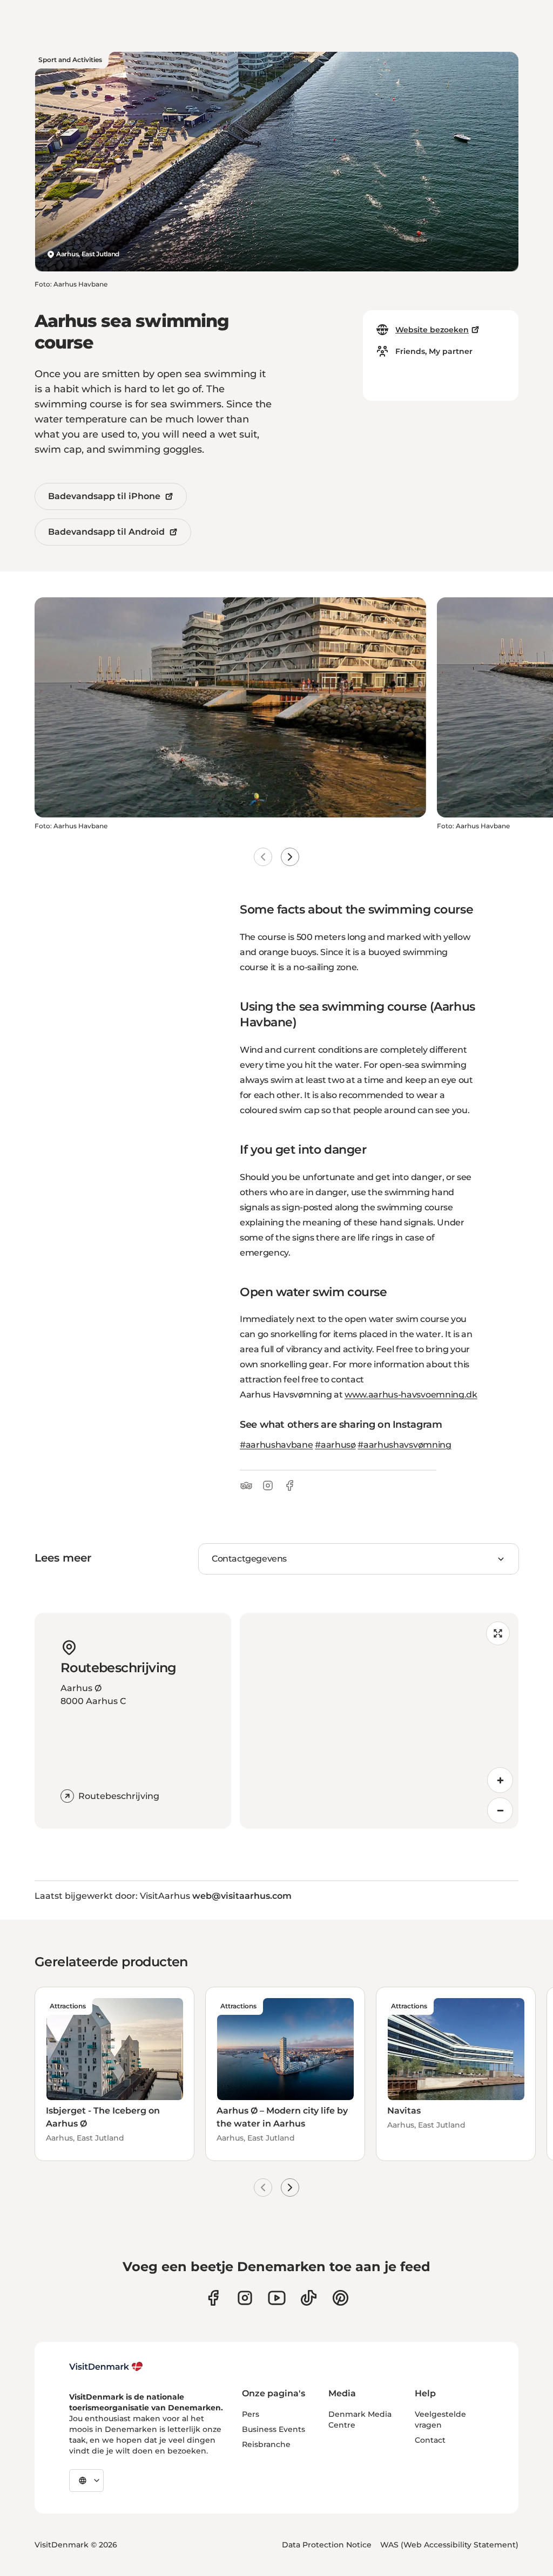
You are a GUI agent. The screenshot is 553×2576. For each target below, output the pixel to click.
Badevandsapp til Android (106, 532)
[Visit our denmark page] (213, 2298)
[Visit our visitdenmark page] (277, 2298)
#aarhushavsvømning (404, 1445)
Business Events (274, 2429)
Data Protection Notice (327, 2545)
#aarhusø (335, 1445)
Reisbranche (266, 2444)
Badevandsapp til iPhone (104, 496)
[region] (379, 1721)
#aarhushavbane (276, 1445)
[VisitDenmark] (106, 2367)
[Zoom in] (500, 1780)
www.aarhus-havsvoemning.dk (411, 1395)
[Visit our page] (245, 2298)
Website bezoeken (432, 330)
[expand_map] (498, 1633)
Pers (251, 2414)
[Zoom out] (500, 1810)
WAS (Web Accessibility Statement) (449, 2545)
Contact (430, 2440)
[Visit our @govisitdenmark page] (309, 2298)
